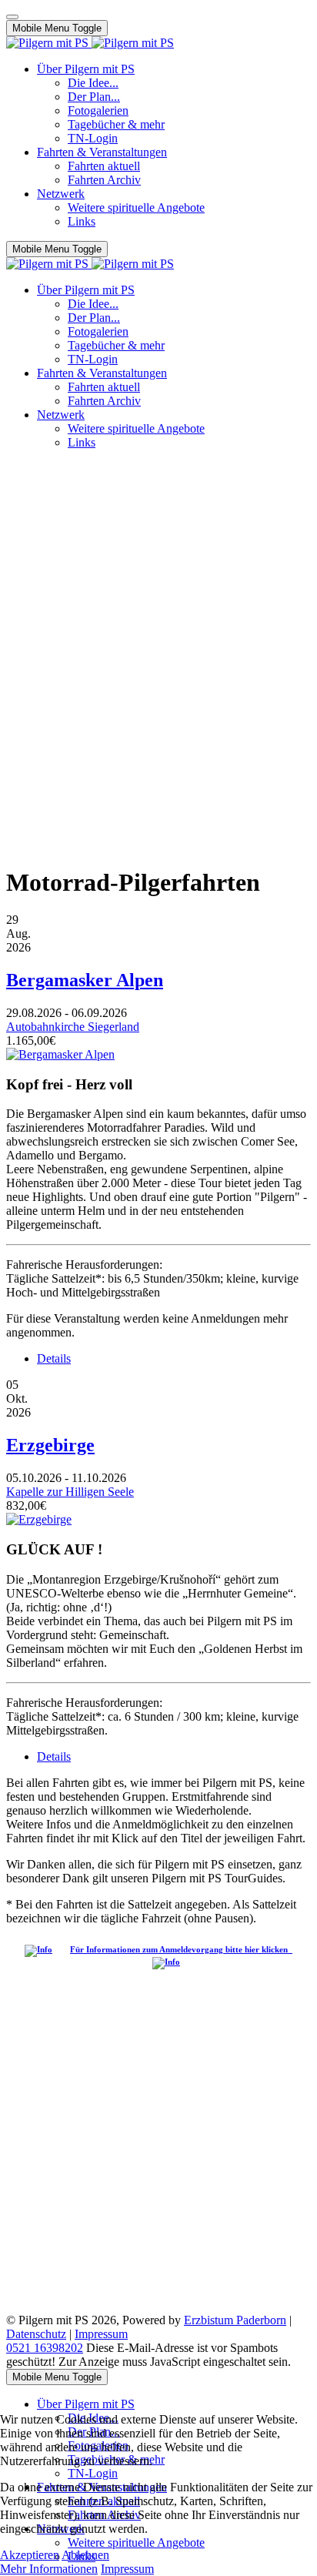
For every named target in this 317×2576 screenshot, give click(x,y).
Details (54, 1358)
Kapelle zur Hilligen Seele (70, 1492)
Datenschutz (36, 2334)
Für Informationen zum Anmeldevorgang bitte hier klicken (181, 1949)
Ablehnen (85, 2555)
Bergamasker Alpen (85, 980)
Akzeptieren (30, 2555)
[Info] (42, 1949)
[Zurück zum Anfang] (12, 17)
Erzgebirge (50, 1445)
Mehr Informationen (49, 2569)
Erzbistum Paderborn (235, 2320)
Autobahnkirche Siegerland (73, 1027)
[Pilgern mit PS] (90, 43)
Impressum (101, 2334)
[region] (158, 552)
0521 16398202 (45, 2348)
